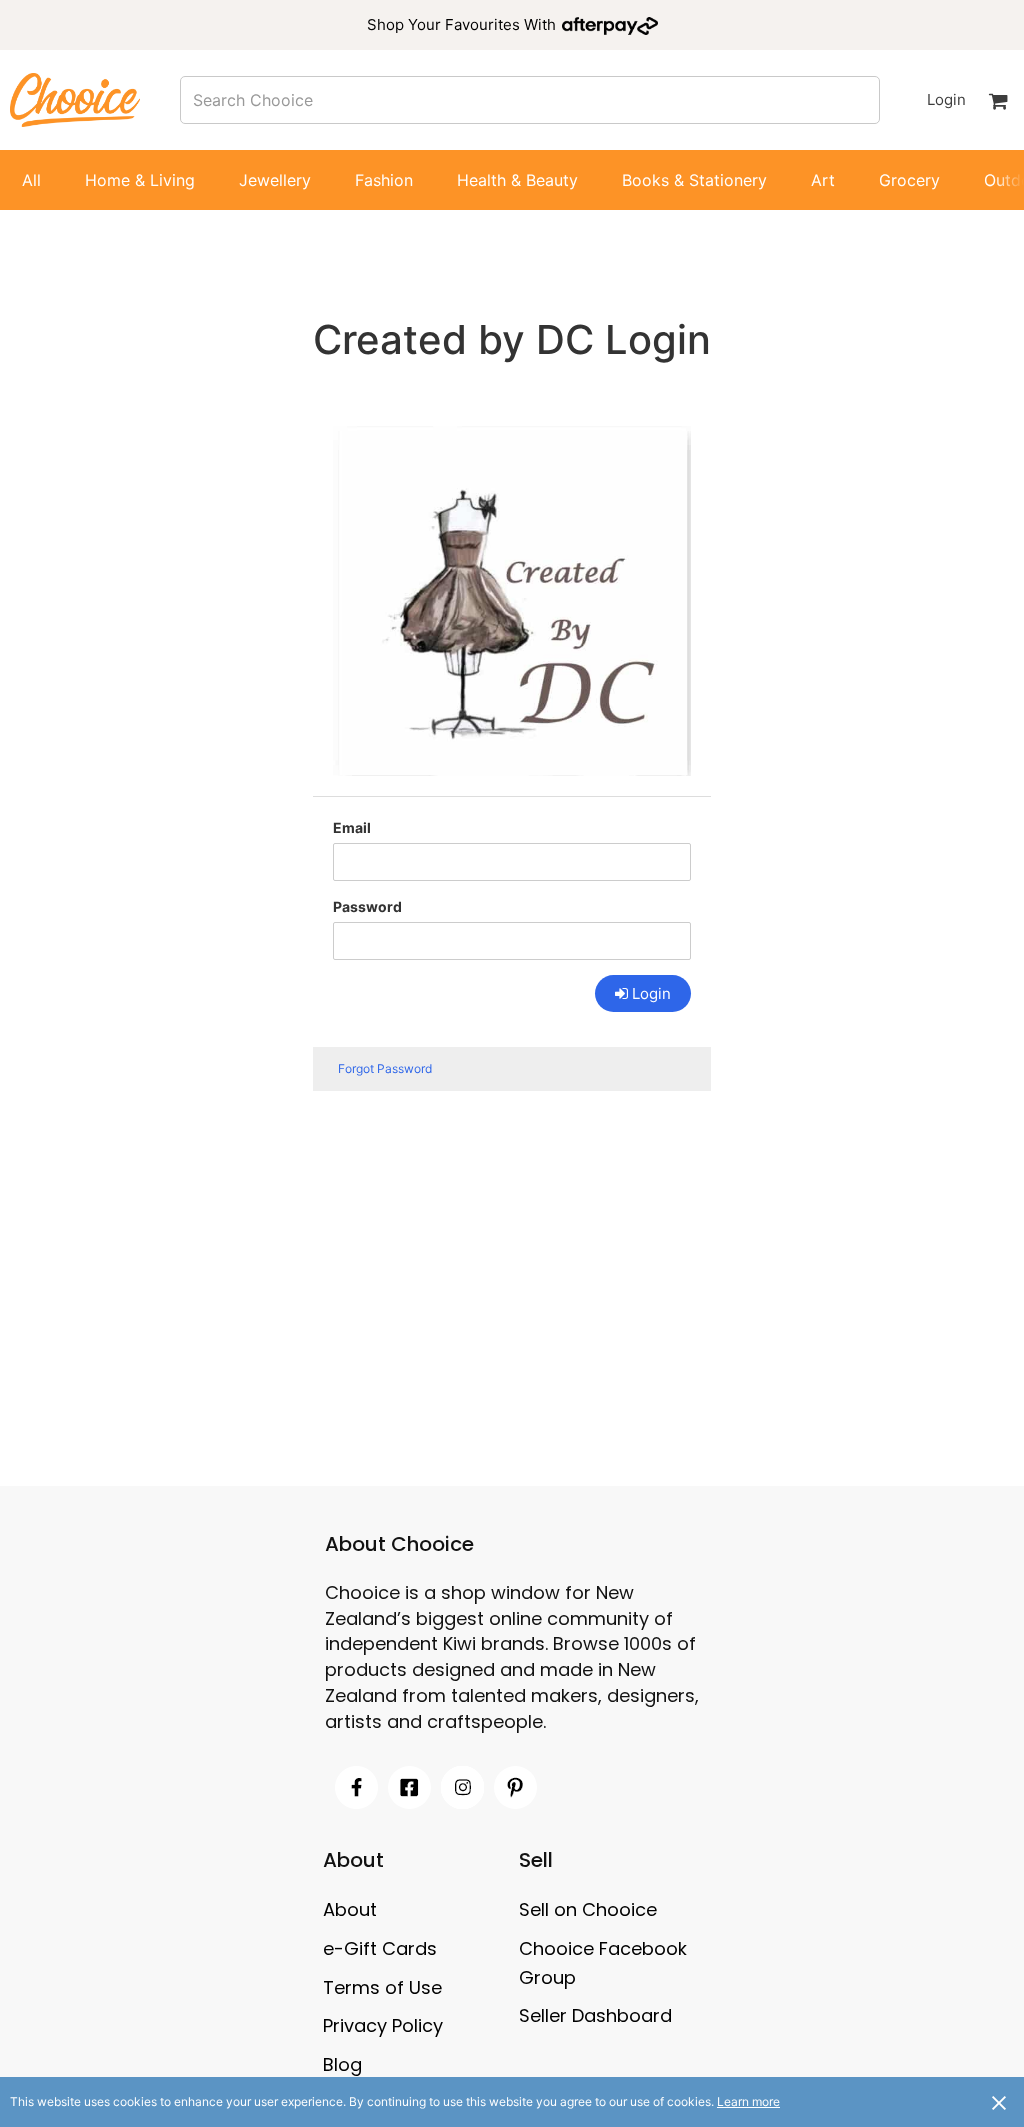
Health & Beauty (517, 180)
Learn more (748, 2101)
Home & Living (140, 180)
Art (823, 180)
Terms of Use (382, 1987)
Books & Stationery (694, 180)
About (350, 1909)
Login (946, 99)
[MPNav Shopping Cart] (998, 100)
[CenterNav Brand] (75, 99)
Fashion (384, 180)
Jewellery (275, 180)
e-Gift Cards (380, 1948)
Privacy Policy (383, 2025)
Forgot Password (385, 1068)
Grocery (909, 180)
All (31, 180)
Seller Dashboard (595, 2015)
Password (367, 906)
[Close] (999, 2102)
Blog (342, 2064)
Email (352, 827)
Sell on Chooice (588, 1909)
